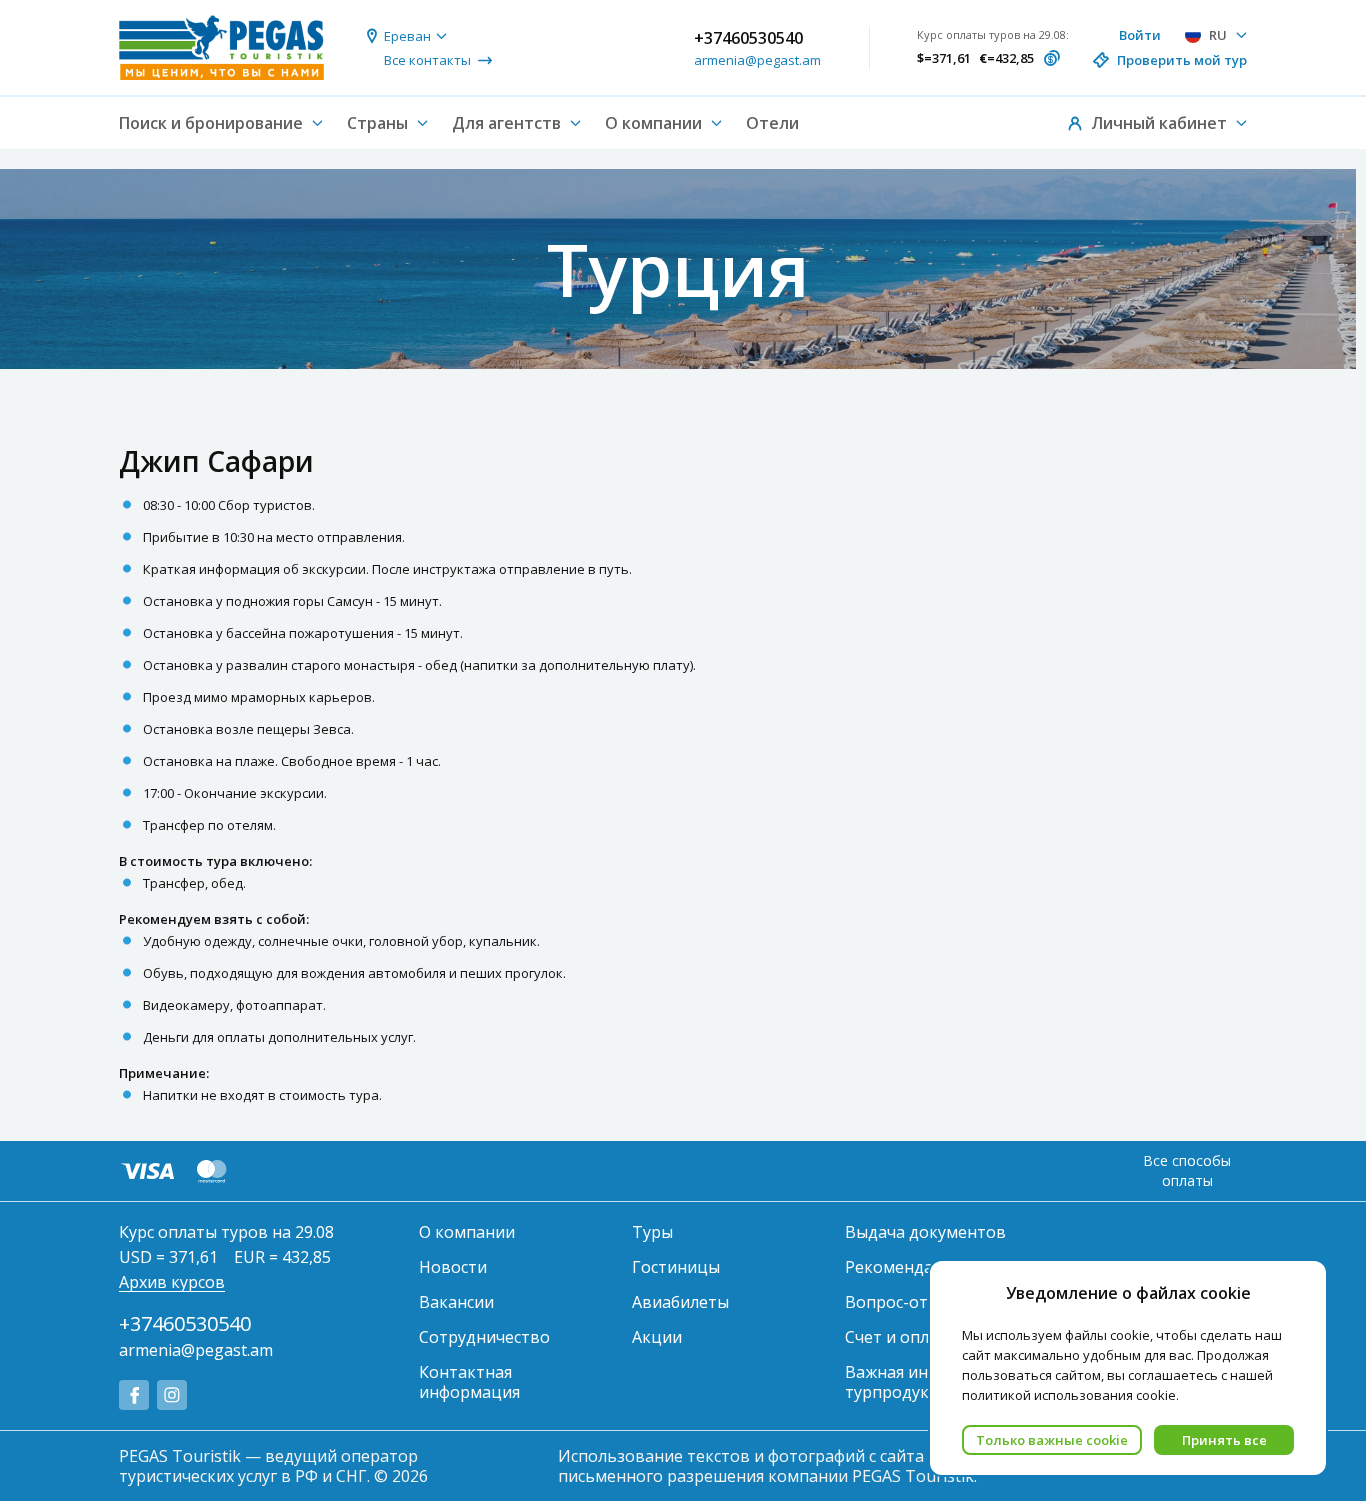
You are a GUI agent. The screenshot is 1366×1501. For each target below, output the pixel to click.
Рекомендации (904, 1267)
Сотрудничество (484, 1337)
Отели (772, 123)
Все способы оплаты (1187, 1170)
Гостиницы (676, 1267)
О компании (467, 1232)
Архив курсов (172, 1282)
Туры (652, 1232)
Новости (453, 1267)
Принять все (1224, 1440)
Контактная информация (469, 1382)
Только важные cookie (1052, 1440)
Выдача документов (925, 1232)
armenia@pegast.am (757, 60)
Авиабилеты (680, 1302)
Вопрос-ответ (900, 1302)
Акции (657, 1337)
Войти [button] (1140, 35)
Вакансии (456, 1302)
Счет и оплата (900, 1337)
